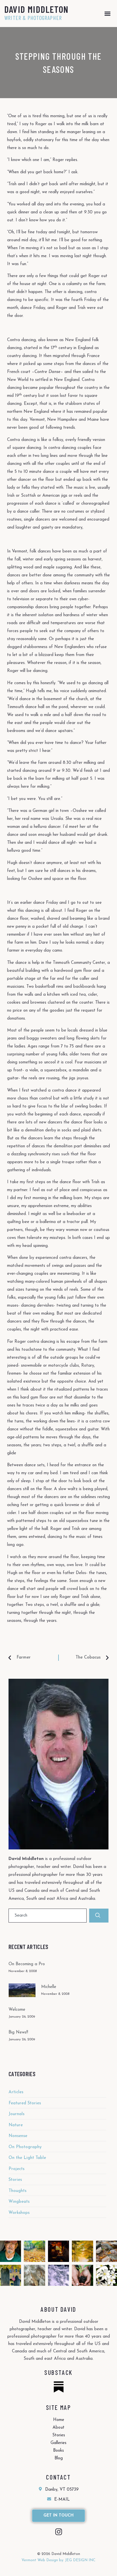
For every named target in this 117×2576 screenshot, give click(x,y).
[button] (108, 14)
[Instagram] (59, 2532)
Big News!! (18, 2032)
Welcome (17, 2010)
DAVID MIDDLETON (36, 9)
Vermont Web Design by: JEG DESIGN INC (58, 2560)
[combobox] (48, 1916)
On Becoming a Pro (27, 1964)
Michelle (49, 1987)
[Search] (99, 1916)
